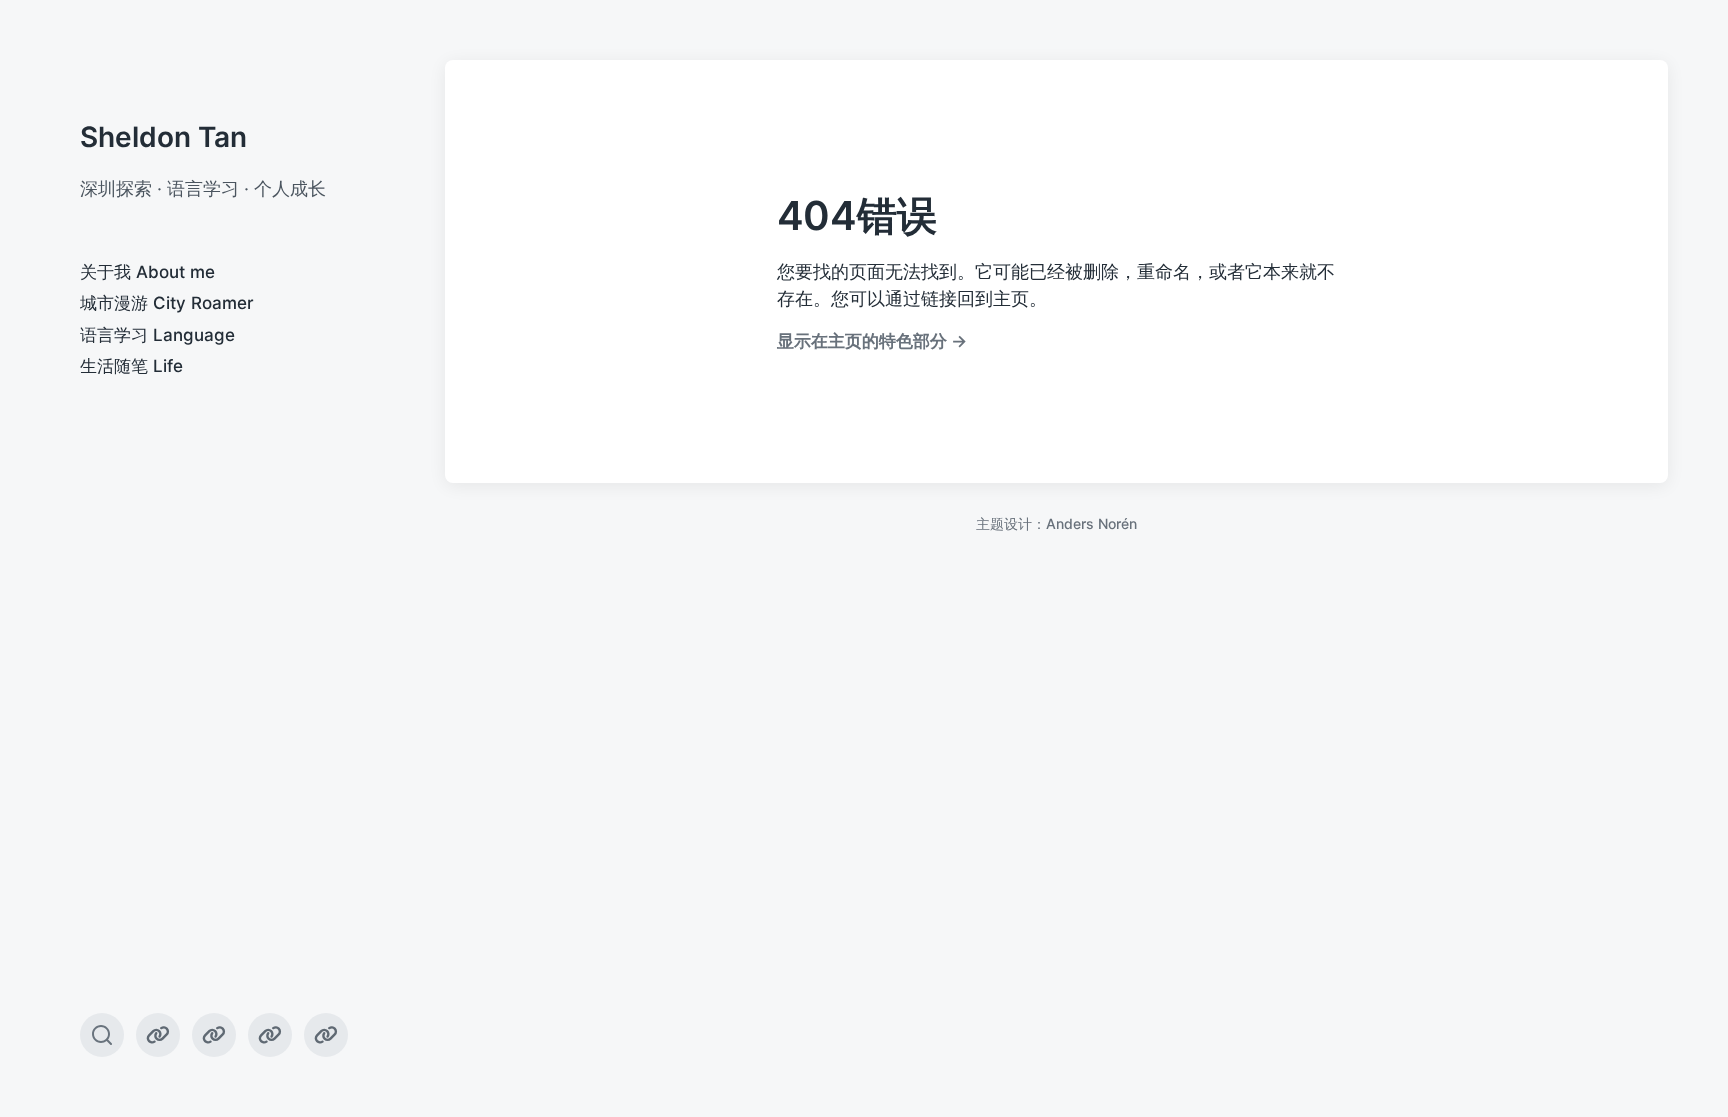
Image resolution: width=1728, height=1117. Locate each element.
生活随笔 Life (131, 366)
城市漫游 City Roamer (167, 303)
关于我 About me (147, 272)
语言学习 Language (157, 335)
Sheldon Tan (163, 137)
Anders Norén (1091, 523)
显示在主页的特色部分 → (872, 340)
